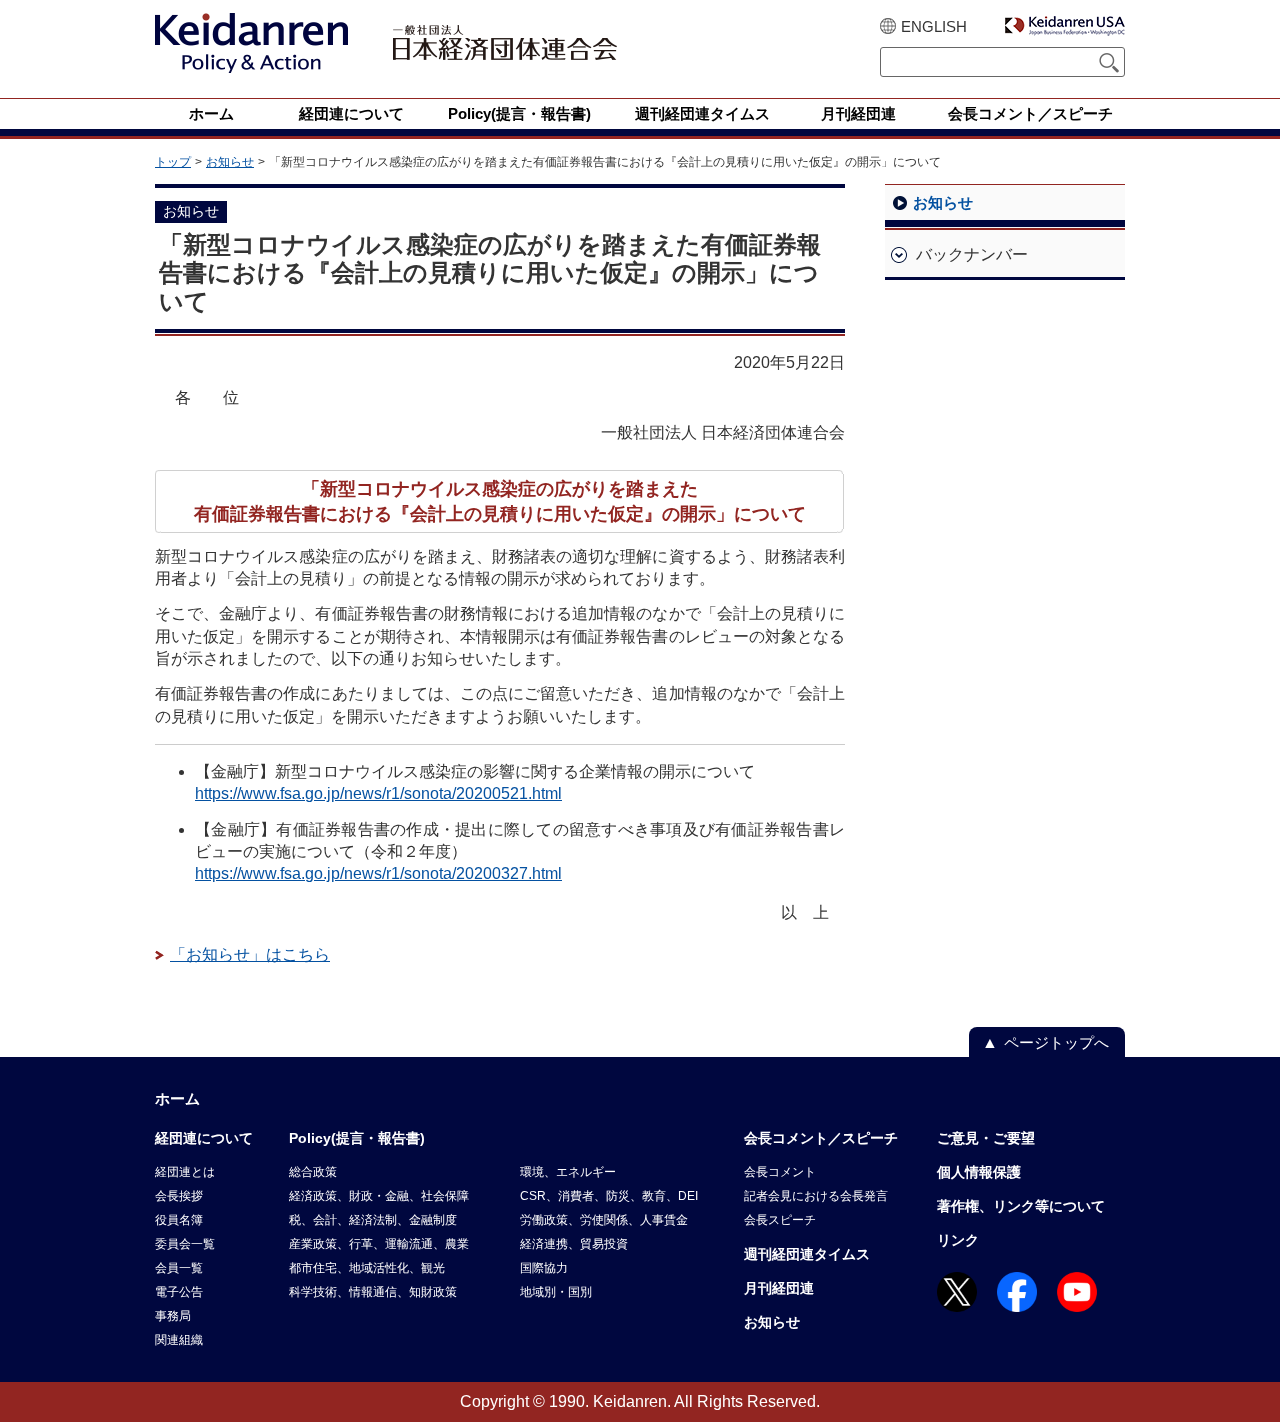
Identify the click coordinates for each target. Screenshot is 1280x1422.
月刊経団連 (779, 1288)
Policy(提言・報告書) (357, 1138)
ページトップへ (1056, 1042)
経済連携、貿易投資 (574, 1244)
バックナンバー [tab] (972, 254)
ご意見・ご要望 (986, 1138)
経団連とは (185, 1172)
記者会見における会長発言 (816, 1196)
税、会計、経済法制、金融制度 (373, 1220)
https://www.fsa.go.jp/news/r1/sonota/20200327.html (378, 873)
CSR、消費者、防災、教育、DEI (609, 1196)
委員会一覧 (185, 1244)
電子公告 (179, 1292)
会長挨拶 (179, 1196)
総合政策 (313, 1172)
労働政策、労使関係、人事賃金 (604, 1220)
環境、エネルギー (568, 1172)
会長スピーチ (780, 1220)
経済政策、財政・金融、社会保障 (379, 1196)
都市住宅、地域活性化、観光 (367, 1268)
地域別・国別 (556, 1292)
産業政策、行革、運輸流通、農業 (379, 1244)
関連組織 (179, 1340)
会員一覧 (179, 1268)
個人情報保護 (979, 1172)
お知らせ (230, 162)
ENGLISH (934, 26)
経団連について (204, 1138)
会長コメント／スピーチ (821, 1138)
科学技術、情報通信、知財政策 (373, 1292)
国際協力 (544, 1268)
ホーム (177, 1098)
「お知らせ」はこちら (250, 954)
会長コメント (780, 1172)
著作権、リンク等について (1021, 1206)
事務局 (173, 1316)
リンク (958, 1240)
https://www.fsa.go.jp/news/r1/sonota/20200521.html (378, 793)
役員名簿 (179, 1220)
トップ (173, 162)
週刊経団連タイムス (807, 1254)
